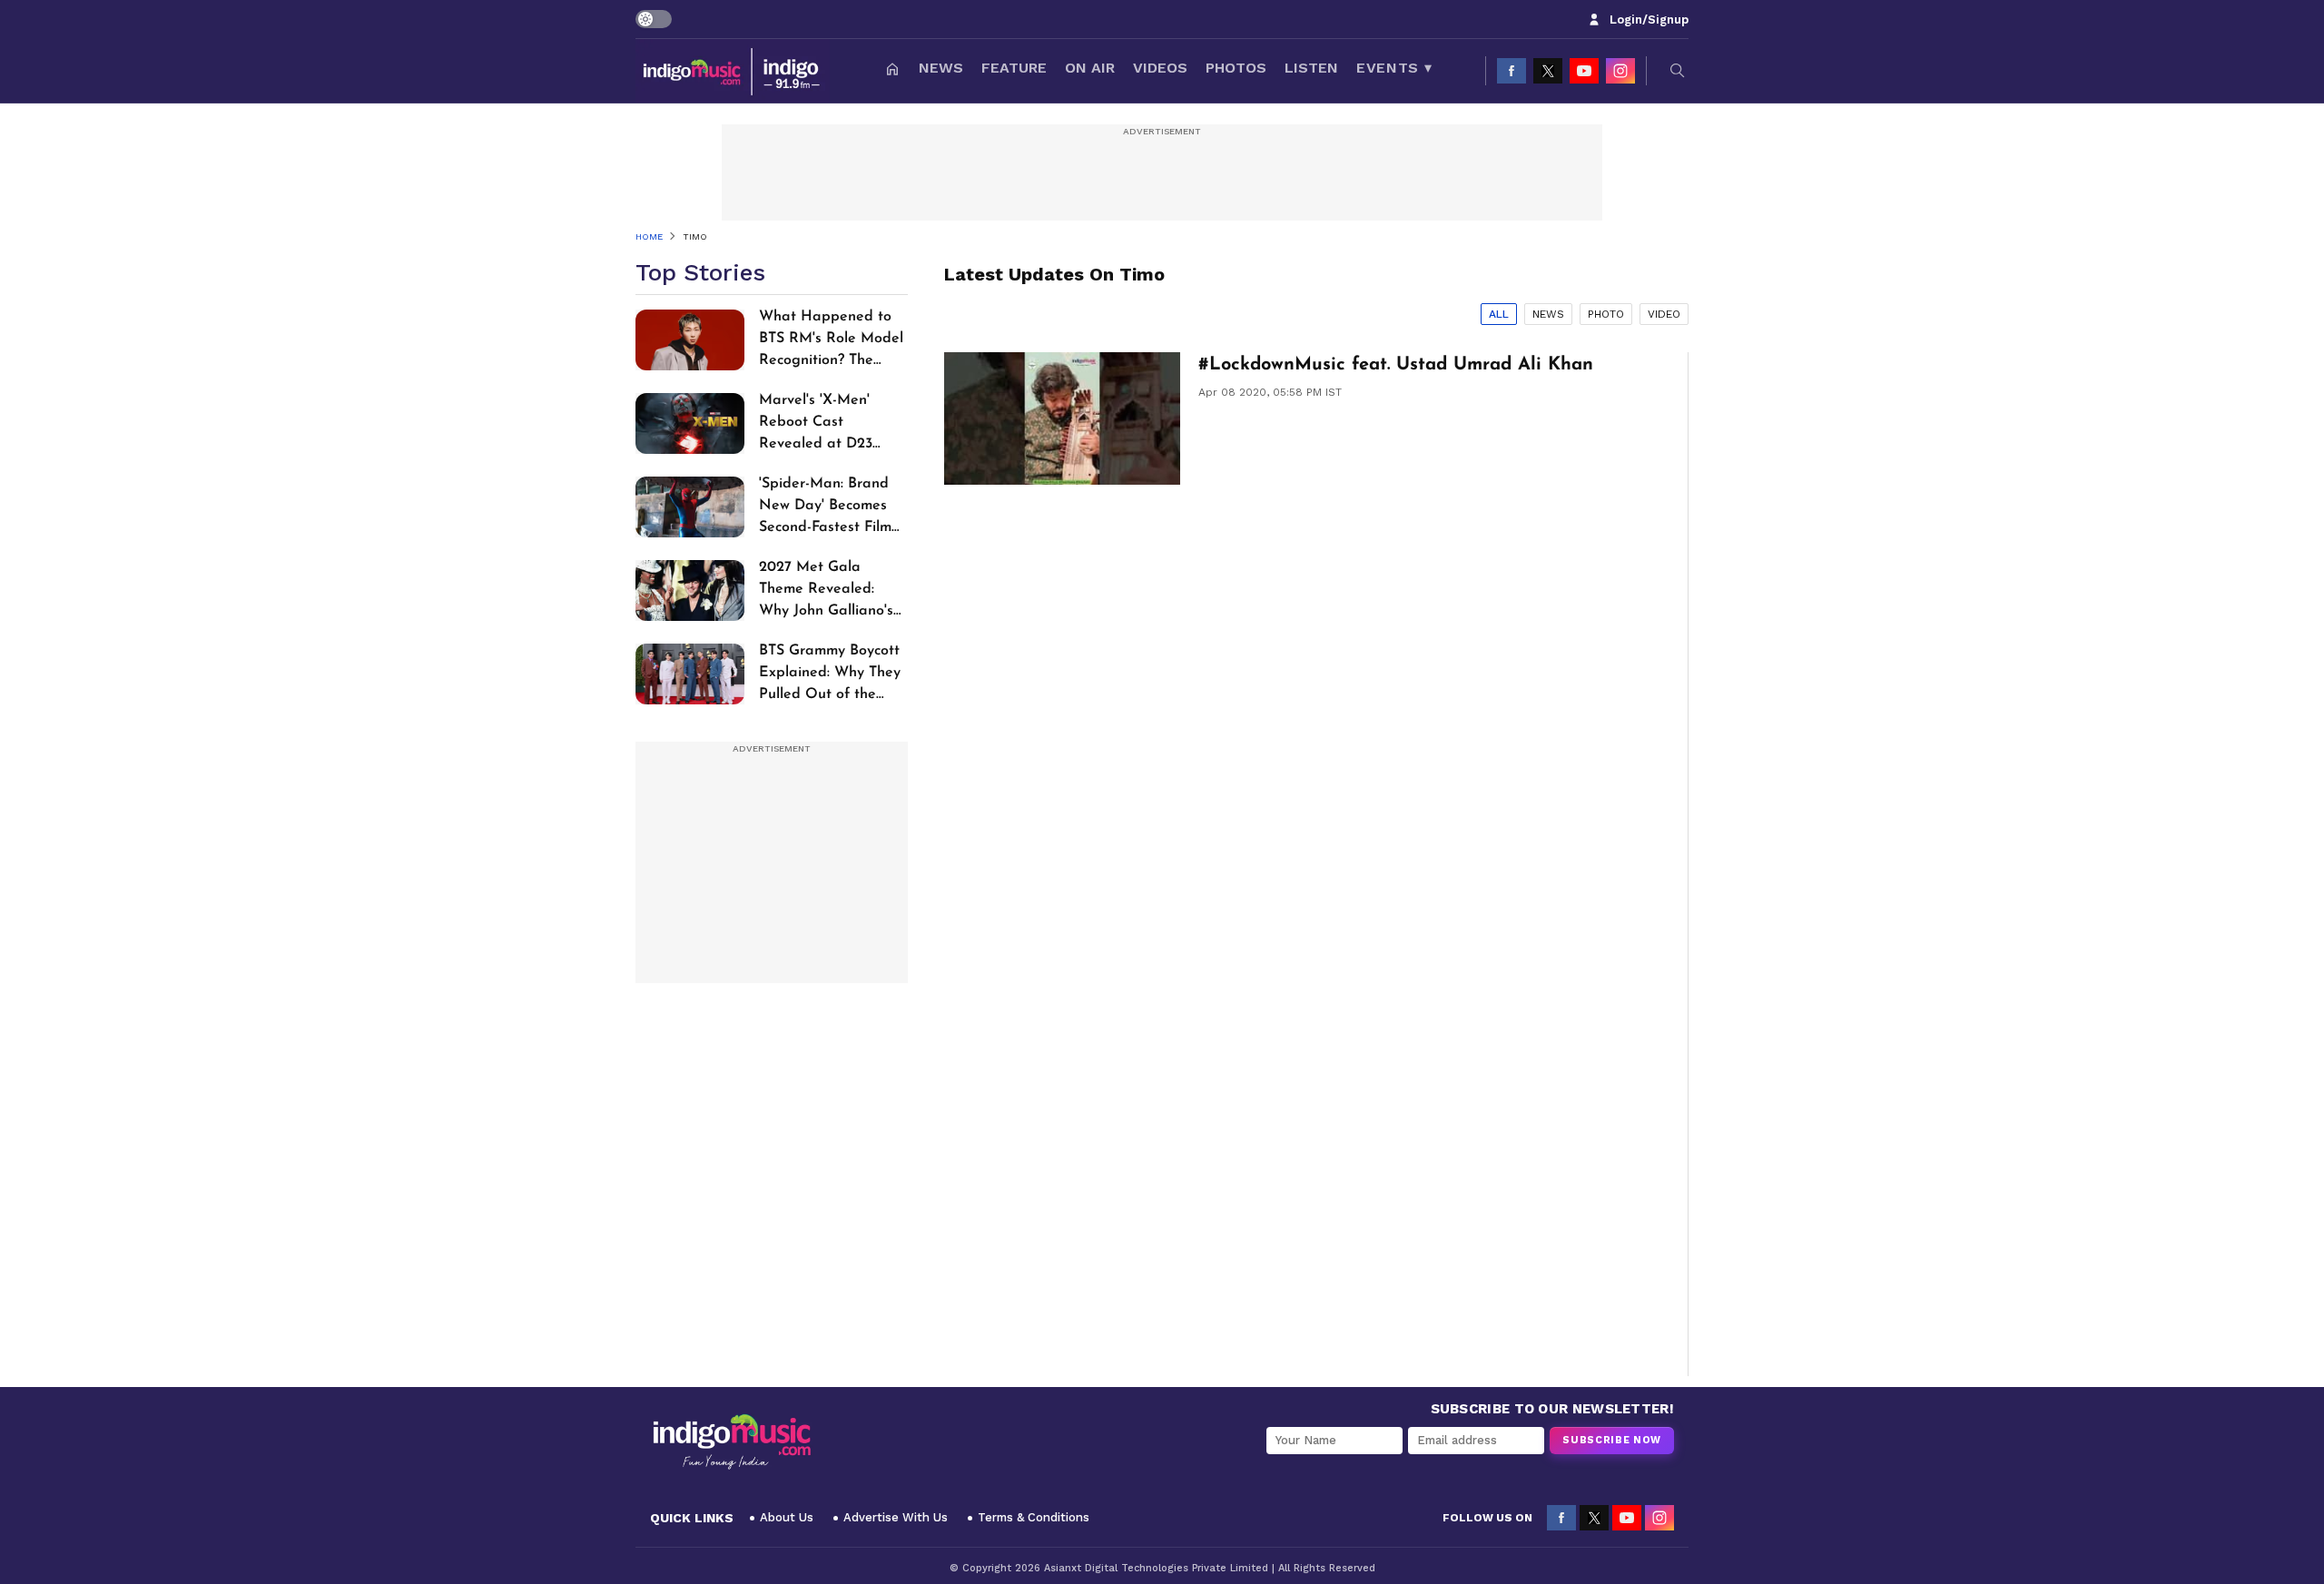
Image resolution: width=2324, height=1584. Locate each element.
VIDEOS (1160, 68)
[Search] (1678, 71)
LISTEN (1311, 68)
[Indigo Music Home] (732, 1442)
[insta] (1620, 71)
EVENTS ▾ (1394, 68)
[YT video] (1584, 71)
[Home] (892, 71)
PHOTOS (1236, 68)
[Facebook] (1512, 71)
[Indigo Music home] (733, 71)
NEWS (941, 68)
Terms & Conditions (1034, 1517)
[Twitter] (1548, 71)
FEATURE (1014, 68)
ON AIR (1090, 68)
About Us (787, 1517)
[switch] (654, 19)
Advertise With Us (896, 1517)
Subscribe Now (1612, 1440)
